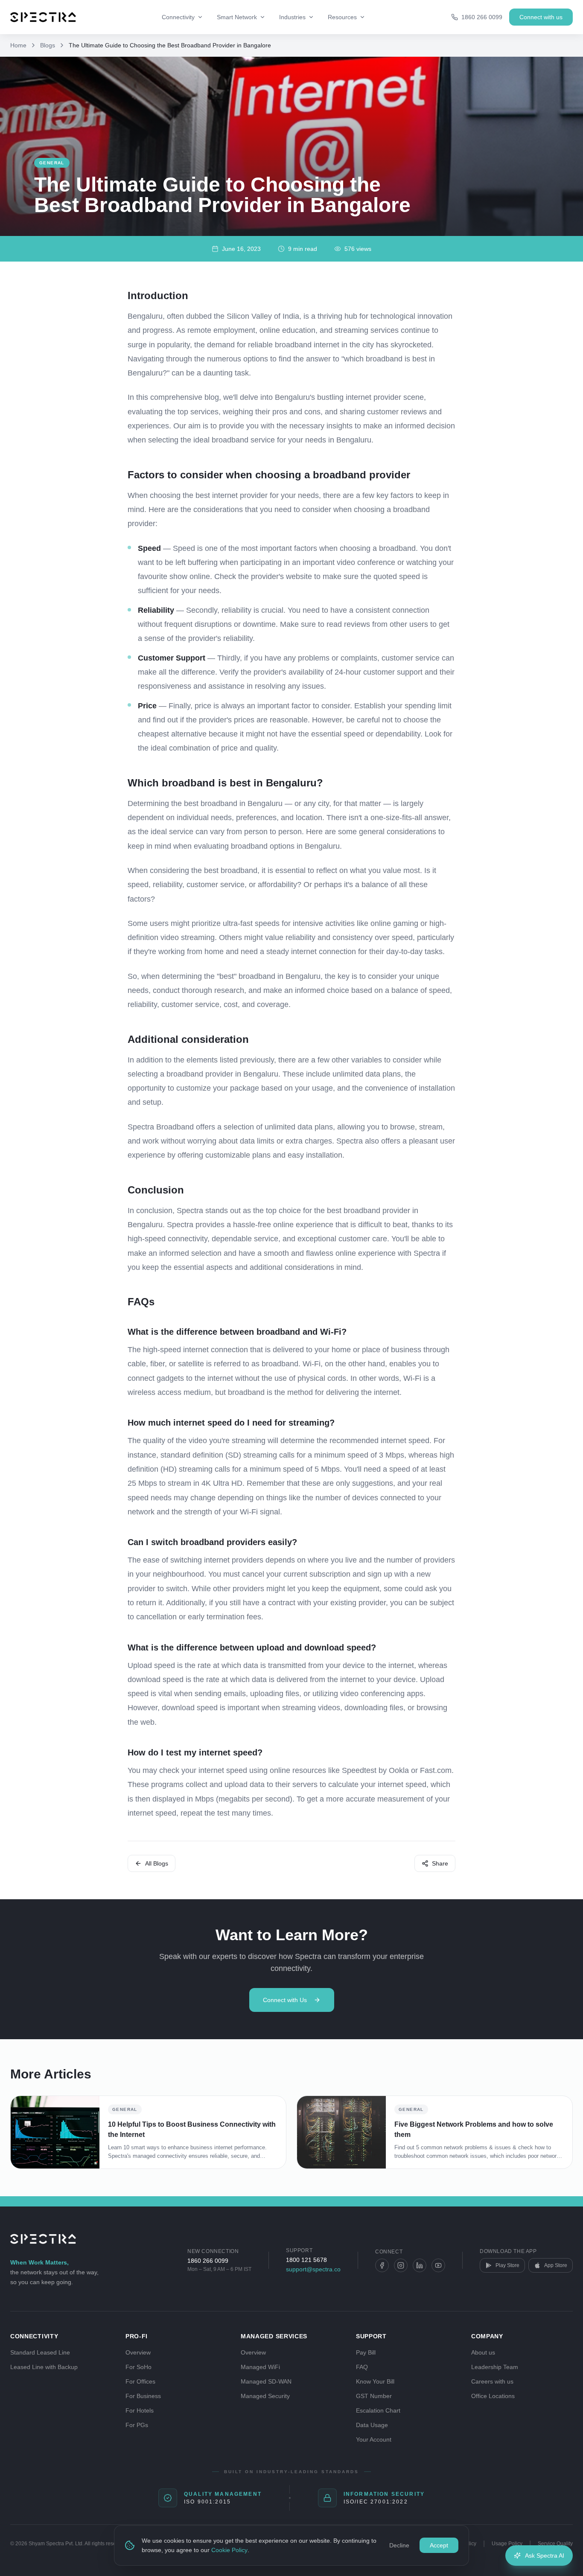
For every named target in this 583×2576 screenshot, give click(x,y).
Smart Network (237, 17)
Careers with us (492, 2381)
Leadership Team (495, 2367)
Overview (138, 2352)
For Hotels (140, 2410)
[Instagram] (401, 2265)
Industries (292, 17)
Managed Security (265, 2396)
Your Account (374, 2439)
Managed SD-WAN (266, 2381)
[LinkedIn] (420, 2265)
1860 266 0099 (208, 2261)
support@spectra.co (313, 2269)
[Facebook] (382, 2265)
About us (483, 2352)
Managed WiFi (260, 2367)
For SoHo (138, 2367)
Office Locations (493, 2396)
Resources (342, 17)
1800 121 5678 (306, 2260)
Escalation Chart (378, 2410)
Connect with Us (285, 2000)
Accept (439, 2545)
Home (18, 45)
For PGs (137, 2425)
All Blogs (157, 1863)
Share (440, 1863)
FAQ (362, 2367)
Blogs (48, 45)
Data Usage (372, 2425)
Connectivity (178, 17)
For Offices (140, 2381)
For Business (143, 2396)
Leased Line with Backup (44, 2367)
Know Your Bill (375, 2381)
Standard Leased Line (40, 2352)
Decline (399, 2545)
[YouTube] (438, 2265)
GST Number (374, 2396)
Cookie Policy (229, 2550)
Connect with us (541, 17)
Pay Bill (366, 2352)
